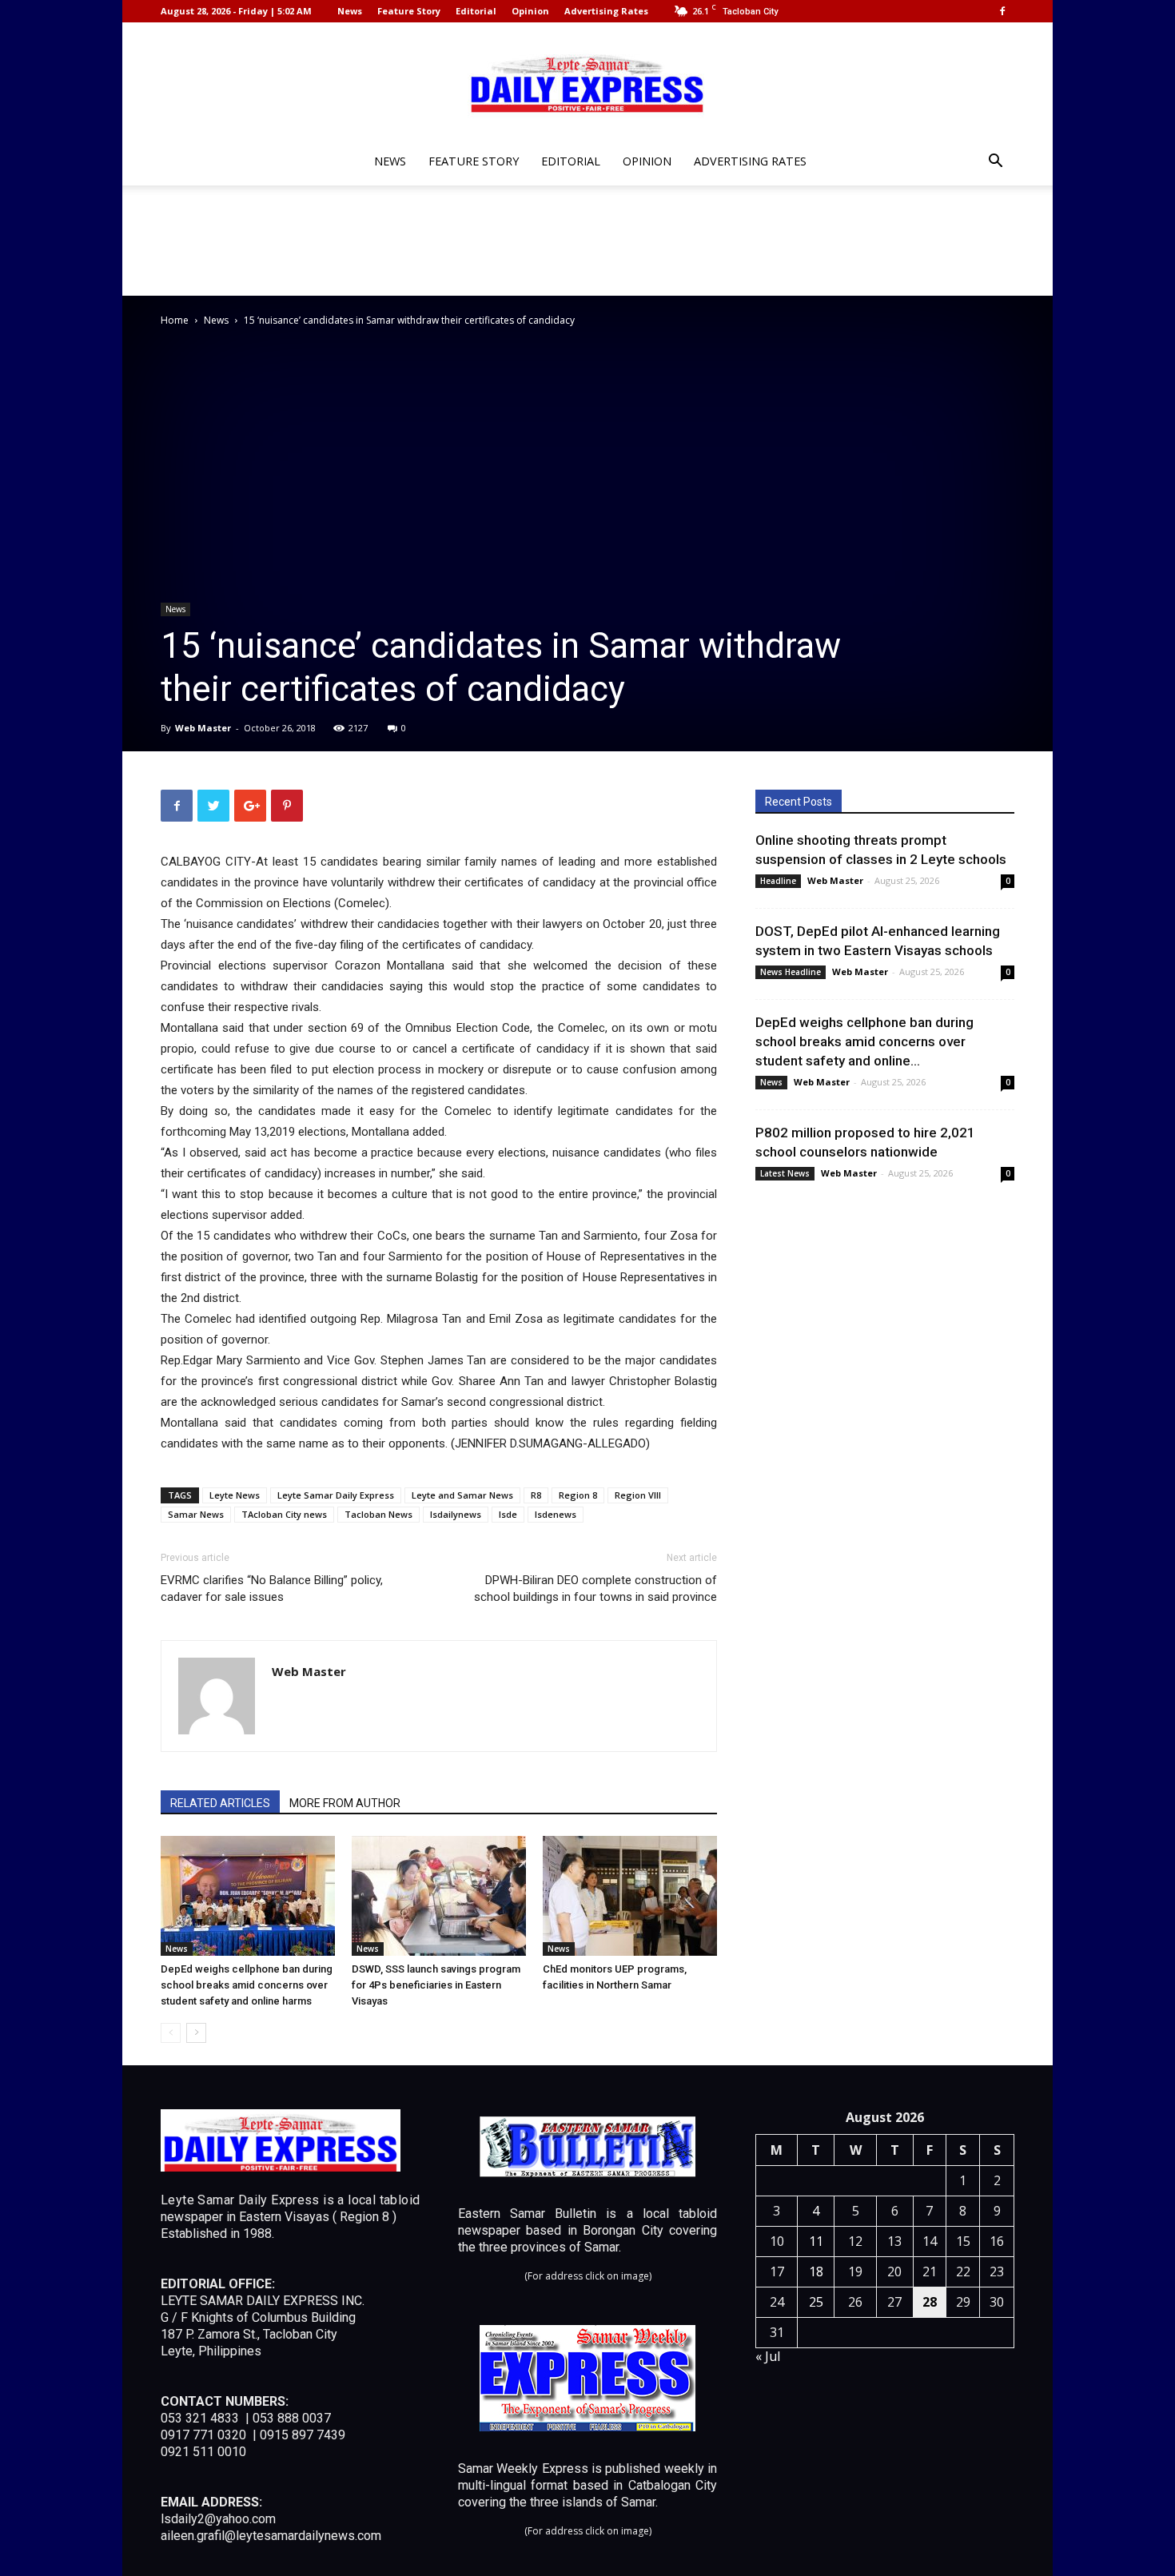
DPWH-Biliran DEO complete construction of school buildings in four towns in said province (595, 1589)
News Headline (791, 972)
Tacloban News (378, 1514)
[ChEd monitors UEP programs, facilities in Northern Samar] (630, 1896)
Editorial (476, 11)
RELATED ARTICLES (220, 1803)
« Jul (768, 2356)
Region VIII (638, 1495)
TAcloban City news (284, 1514)
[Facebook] (1002, 11)
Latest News (785, 1173)
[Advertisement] (587, 241)
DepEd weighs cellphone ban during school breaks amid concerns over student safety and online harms (247, 1985)
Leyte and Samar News (462, 1495)
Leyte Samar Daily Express (336, 1495)
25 (816, 2302)
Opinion (530, 11)
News (350, 11)
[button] (995, 163)
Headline (778, 881)
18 (816, 2271)
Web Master (203, 728)
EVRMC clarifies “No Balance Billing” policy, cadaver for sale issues (272, 1589)
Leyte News (235, 1495)
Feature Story (409, 11)
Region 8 (578, 1495)
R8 (536, 1495)
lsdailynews (456, 1514)
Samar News (196, 1514)
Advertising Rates (606, 11)
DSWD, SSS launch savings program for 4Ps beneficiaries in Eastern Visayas (436, 1985)
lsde (508, 1514)
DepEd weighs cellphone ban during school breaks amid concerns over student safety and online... (864, 1041)
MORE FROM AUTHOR (345, 1803)
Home (175, 320)
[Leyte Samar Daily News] (587, 82)
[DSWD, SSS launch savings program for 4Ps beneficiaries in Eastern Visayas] (439, 1896)
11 (816, 2241)
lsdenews (556, 1514)
